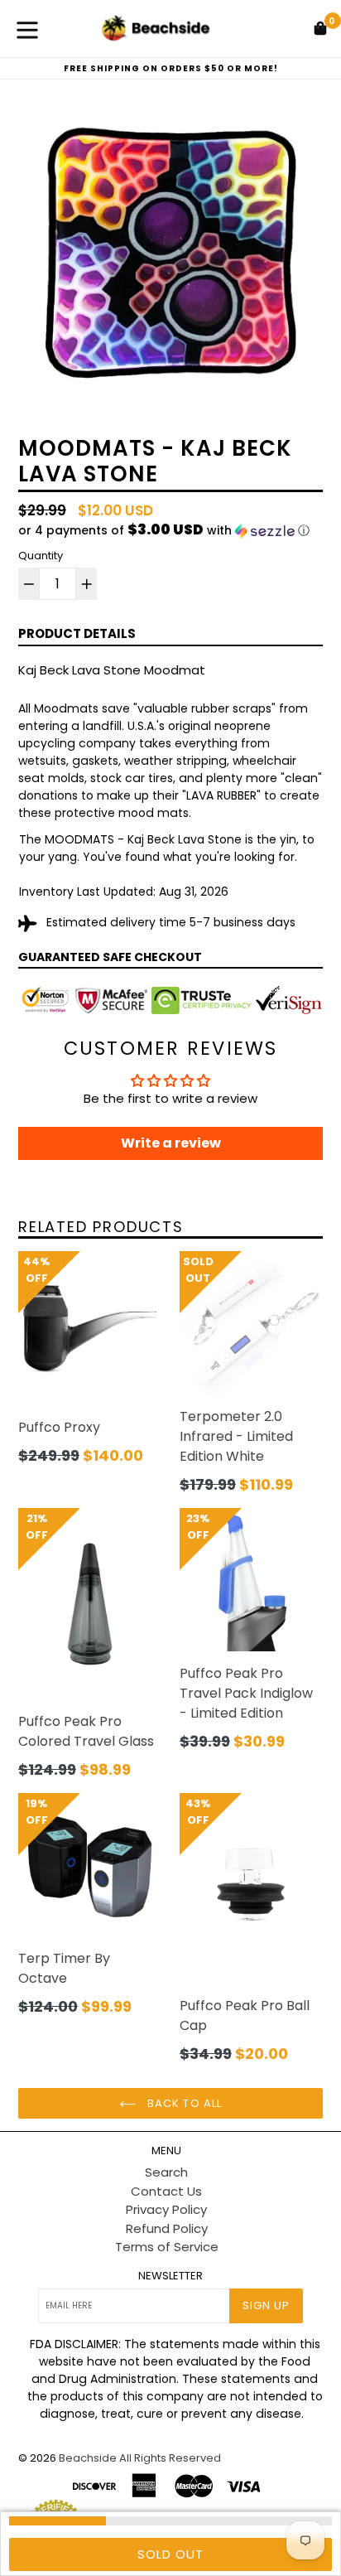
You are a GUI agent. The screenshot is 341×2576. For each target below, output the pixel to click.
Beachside (88, 2458)
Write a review (171, 1143)
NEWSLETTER (170, 2276)
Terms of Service (167, 2247)
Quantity (41, 556)
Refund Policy (167, 2228)
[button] (170, 531)
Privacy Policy (166, 2209)
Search (166, 2172)
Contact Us (166, 2191)
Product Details (77, 633)
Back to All (183, 2103)
